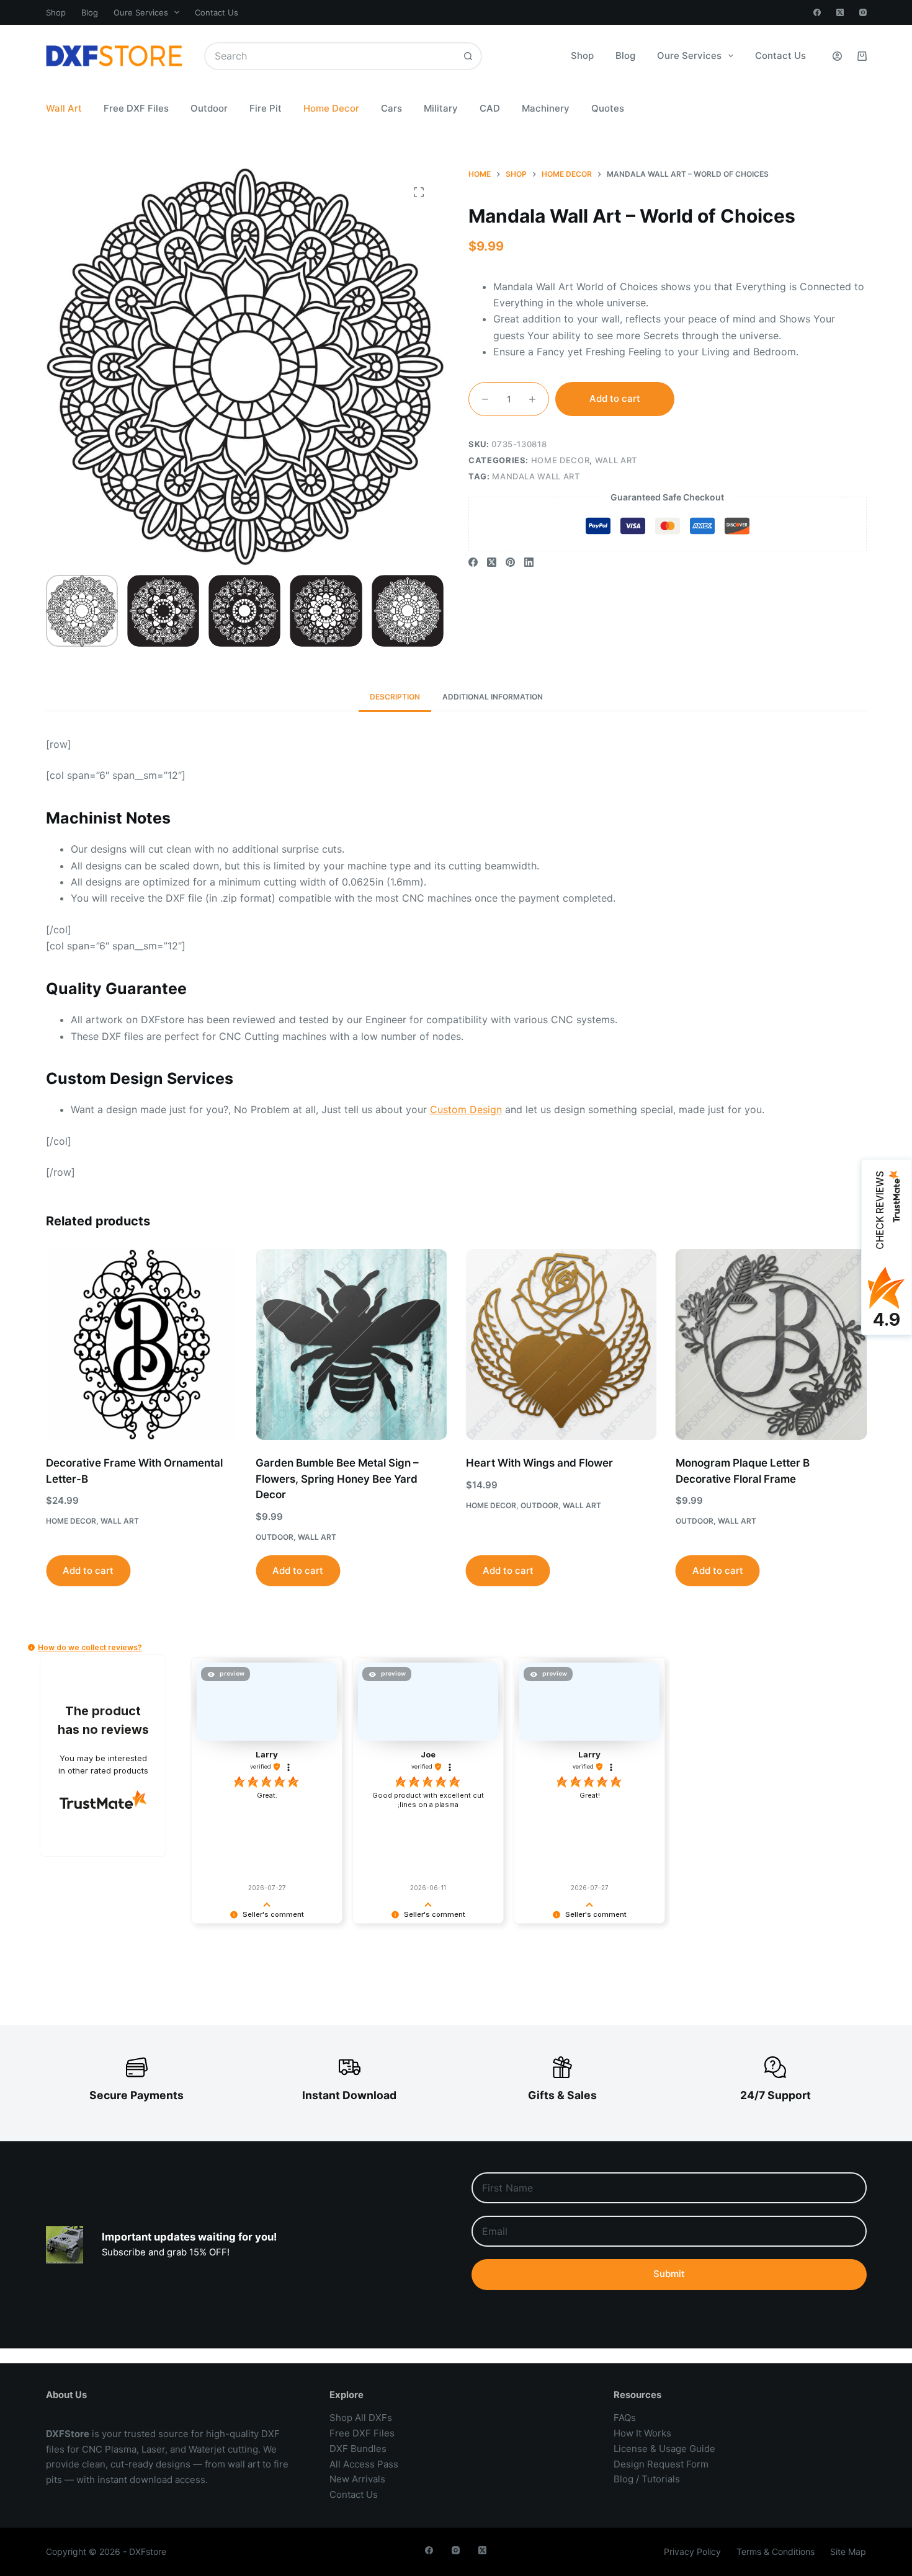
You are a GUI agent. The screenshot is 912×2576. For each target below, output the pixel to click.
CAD (490, 108)
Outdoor (209, 108)
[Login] (837, 56)
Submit (669, 2274)
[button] (31, 1647)
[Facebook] (817, 12)
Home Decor (331, 108)
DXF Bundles (358, 2449)
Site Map (848, 2552)
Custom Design (466, 1109)
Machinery (546, 108)
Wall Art (64, 108)
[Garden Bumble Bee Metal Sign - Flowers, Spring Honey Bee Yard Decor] (351, 1344)
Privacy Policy (692, 2552)
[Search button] (468, 56)
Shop (56, 12)
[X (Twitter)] (840, 12)
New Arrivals (357, 2479)
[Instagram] (863, 12)
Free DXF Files (136, 108)
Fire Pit (266, 108)
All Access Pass (364, 2464)
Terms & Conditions (776, 2552)
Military (441, 108)
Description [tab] (395, 697)
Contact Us (217, 12)
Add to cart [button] (88, 1570)
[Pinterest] (510, 562)
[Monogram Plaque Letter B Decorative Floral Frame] (771, 1344)
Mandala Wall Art (536, 476)
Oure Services (141, 12)
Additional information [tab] (493, 697)
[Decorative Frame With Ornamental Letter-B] (141, 1344)
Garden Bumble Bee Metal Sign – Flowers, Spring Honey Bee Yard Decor (337, 1479)
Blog (90, 12)
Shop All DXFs (361, 2418)
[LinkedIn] (529, 562)
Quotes (608, 108)
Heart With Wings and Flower (539, 1463)
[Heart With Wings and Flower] (561, 1344)
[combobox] (330, 56)
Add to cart (615, 398)
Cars (391, 108)
